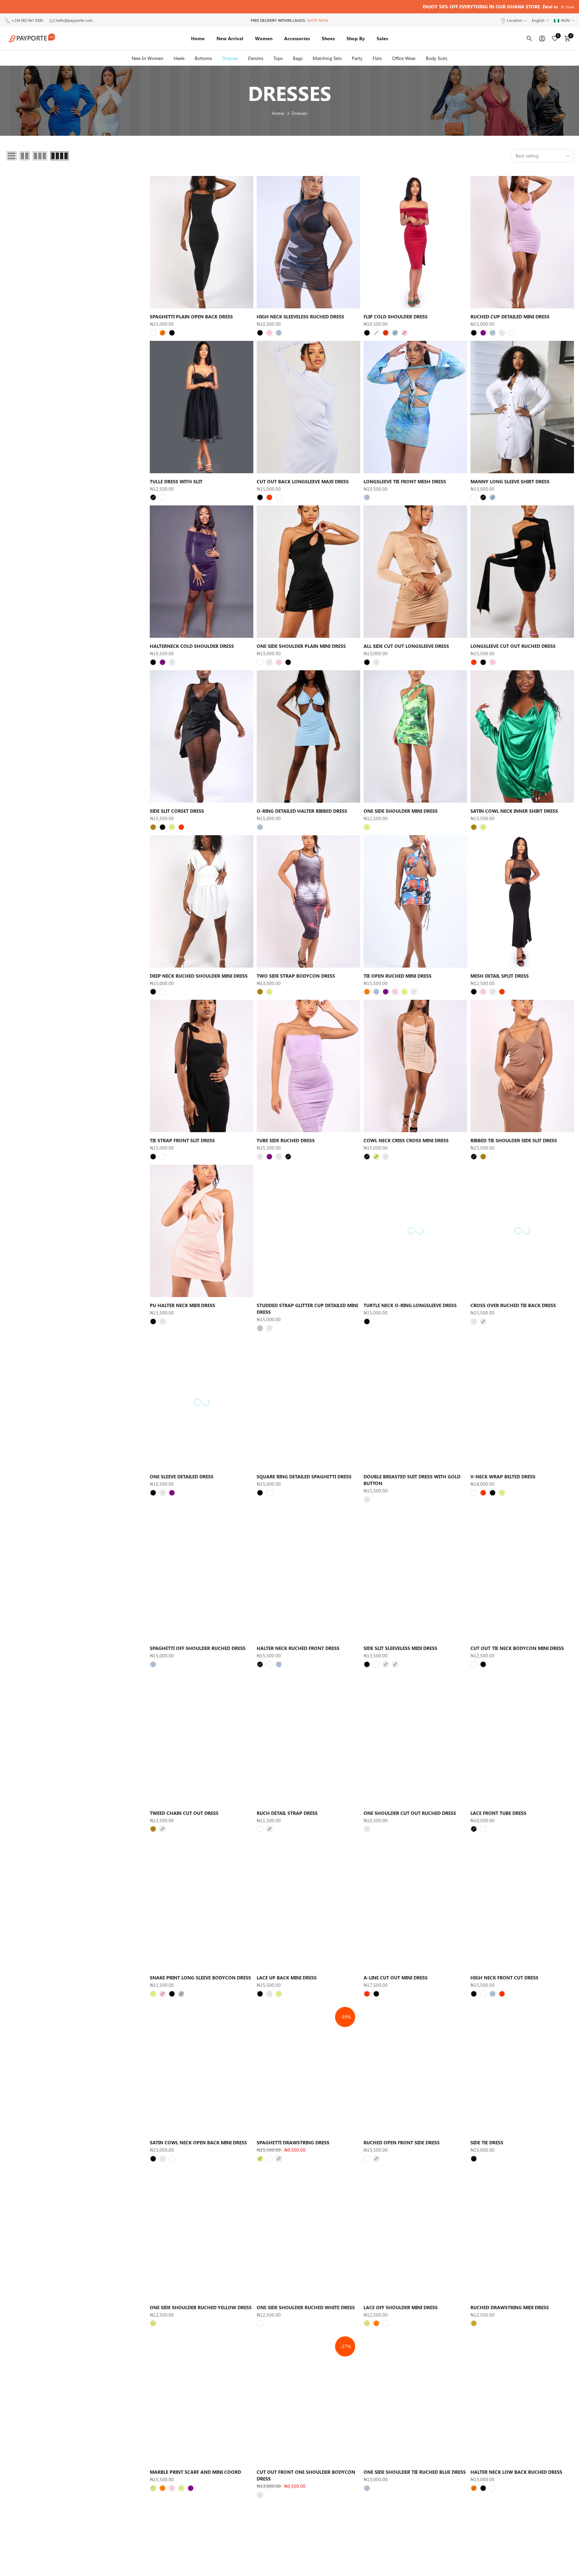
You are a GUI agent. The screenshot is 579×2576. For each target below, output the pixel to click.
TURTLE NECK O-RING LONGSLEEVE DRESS (410, 1305)
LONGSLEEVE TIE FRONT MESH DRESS (405, 481)
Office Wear (404, 58)
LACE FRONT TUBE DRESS (498, 1813)
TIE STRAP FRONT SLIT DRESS (182, 1140)
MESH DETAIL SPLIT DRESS (500, 976)
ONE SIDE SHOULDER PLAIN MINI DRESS (301, 646)
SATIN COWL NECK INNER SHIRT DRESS (514, 811)
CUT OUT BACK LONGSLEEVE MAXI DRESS (303, 481)
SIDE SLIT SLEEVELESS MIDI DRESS (400, 1648)
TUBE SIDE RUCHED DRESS (286, 1140)
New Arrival (230, 38)
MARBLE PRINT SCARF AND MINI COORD (195, 2472)
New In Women (148, 58)
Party (357, 58)
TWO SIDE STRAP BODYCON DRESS (296, 976)
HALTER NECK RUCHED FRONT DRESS (298, 1648)
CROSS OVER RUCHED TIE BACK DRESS (513, 1305)
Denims (256, 58)
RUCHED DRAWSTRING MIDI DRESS (510, 2307)
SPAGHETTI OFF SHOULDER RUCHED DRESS (198, 1648)
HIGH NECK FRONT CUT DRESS (504, 1978)
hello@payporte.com (74, 20)
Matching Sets (327, 58)
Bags (298, 58)
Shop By (356, 38)
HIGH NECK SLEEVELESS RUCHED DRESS (300, 317)
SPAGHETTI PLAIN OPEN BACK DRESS (191, 317)
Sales (382, 38)
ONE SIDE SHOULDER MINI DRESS (401, 811)
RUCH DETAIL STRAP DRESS (287, 1813)
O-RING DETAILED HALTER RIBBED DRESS (302, 811)
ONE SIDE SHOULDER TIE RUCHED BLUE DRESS (415, 2472)
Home (198, 38)
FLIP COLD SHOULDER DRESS (396, 317)
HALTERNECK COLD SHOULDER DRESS (192, 646)
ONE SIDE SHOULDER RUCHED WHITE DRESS (306, 2307)
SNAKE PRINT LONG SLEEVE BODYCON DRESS (200, 1978)
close (13, 7)
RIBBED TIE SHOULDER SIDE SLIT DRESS (514, 1140)
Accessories (297, 38)
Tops (278, 58)
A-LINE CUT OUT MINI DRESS (396, 1978)
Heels (179, 58)
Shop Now (317, 20)
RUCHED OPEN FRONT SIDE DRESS (402, 2142)
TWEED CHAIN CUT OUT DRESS (184, 1813)
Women (264, 38)
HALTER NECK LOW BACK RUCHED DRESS (516, 2472)
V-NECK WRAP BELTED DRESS (503, 1477)
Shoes (328, 38)
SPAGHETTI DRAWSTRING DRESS (293, 2142)
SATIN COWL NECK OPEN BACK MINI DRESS (198, 2142)
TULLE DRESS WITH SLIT (176, 481)
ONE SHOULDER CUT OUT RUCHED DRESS (410, 1813)
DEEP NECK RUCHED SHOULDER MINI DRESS (199, 976)
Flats (377, 58)
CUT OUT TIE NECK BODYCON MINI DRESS (517, 1648)
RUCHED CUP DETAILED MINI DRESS (510, 317)
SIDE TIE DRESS (487, 2142)
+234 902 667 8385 (27, 20)
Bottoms (203, 58)
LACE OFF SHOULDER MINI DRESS (401, 2307)
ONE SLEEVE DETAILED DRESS (182, 1477)
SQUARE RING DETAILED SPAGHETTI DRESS (304, 1477)
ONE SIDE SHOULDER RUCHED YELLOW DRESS (201, 2307)
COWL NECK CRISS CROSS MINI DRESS (406, 1140)
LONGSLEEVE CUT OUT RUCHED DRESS (513, 646)
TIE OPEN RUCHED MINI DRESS (398, 976)
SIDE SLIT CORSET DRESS (177, 811)
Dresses (230, 58)
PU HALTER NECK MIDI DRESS (182, 1305)
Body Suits (437, 58)
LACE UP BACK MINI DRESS (287, 1978)
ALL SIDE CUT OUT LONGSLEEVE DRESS (406, 646)
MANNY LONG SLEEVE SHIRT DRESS (510, 481)
